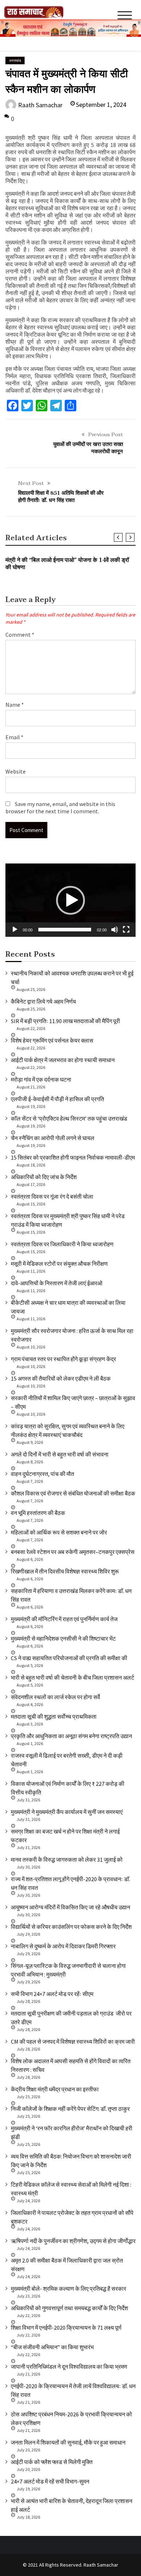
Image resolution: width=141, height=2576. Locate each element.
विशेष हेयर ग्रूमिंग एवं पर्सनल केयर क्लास (52, 1040)
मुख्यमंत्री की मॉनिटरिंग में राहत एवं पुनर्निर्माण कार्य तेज (64, 1619)
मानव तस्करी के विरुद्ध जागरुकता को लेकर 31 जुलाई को (67, 1860)
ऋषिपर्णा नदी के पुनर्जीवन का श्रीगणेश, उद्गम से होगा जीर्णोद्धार (73, 2241)
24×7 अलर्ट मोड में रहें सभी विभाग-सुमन (50, 2481)
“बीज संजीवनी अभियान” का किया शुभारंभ (52, 2347)
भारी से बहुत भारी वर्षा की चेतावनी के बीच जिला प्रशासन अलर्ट (72, 1677)
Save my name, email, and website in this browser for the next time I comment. (60, 808)
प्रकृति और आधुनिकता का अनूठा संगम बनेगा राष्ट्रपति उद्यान (71, 1736)
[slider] (65, 930)
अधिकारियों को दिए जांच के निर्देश (44, 1177)
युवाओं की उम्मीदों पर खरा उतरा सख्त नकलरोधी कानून (88, 448)
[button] (70, 900)
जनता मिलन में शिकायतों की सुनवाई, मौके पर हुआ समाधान (68, 2442)
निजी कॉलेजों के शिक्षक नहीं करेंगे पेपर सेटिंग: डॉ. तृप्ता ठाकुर (70, 2109)
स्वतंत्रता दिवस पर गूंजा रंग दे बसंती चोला (52, 1196)
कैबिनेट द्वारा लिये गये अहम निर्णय (43, 1001)
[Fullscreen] (126, 930)
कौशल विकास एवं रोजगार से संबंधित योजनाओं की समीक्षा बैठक (73, 1493)
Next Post (31, 483)
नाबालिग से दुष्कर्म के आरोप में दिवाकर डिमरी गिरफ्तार (63, 1946)
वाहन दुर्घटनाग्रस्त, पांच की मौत (42, 1474)
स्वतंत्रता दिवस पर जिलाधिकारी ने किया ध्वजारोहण (62, 1244)
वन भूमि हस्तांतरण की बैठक (38, 1513)
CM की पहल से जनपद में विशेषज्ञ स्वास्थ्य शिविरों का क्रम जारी (73, 2042)
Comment (20, 635)
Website (16, 771)
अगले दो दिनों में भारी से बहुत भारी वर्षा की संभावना (60, 1454)
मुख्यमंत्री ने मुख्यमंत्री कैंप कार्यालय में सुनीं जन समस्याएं (67, 1812)
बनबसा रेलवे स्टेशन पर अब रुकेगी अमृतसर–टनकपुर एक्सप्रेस (73, 1552)
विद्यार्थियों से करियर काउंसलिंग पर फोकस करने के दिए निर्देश (71, 1927)
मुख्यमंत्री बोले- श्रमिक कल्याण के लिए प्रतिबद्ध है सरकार (69, 2289)
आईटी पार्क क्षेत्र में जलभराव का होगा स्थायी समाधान (63, 1060)
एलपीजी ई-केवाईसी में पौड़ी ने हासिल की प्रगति (57, 1099)
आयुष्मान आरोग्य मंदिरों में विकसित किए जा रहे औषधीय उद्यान (70, 1907)
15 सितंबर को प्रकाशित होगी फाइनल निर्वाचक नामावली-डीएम (73, 1157)
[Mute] (115, 930)
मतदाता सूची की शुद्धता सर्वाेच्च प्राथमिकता (54, 1716)
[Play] (15, 930)
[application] (70, 900)
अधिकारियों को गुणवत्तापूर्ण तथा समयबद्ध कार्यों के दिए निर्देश (69, 2308)
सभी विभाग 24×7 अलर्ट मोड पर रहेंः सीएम (52, 1994)
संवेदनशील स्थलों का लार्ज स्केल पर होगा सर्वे (55, 1697)
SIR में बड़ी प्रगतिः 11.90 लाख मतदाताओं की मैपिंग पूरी (65, 1021)
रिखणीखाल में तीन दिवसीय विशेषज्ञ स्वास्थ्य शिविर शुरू (65, 1571)
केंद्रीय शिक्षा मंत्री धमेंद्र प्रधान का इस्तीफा (55, 2089)
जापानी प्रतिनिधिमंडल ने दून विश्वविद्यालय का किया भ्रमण (69, 2367)
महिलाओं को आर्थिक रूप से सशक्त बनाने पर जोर (59, 1532)
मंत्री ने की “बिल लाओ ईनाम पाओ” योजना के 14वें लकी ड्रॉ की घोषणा (67, 564)
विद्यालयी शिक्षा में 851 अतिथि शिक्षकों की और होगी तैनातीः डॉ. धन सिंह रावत (61, 497)
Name (15, 705)
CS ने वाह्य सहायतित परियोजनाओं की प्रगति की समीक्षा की (69, 1658)
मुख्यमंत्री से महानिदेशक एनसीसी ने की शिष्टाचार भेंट (63, 1638)
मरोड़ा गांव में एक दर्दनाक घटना (41, 1079)
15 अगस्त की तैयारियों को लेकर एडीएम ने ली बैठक (61, 1378)
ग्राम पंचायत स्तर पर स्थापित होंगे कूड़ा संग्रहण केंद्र (63, 1359)
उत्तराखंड (15, 60)
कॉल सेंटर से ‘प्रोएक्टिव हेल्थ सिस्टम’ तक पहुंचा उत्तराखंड (69, 1118)
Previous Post (106, 434)
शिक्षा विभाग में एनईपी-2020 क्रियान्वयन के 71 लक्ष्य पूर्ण (66, 2328)
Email (14, 737)
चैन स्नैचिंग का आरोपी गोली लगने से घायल (53, 1138)
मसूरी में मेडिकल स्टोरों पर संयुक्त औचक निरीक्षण (59, 1264)
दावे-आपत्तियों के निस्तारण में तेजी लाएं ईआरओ (57, 1283)
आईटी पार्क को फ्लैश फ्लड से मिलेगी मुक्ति (52, 2462)
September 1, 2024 (101, 105)
